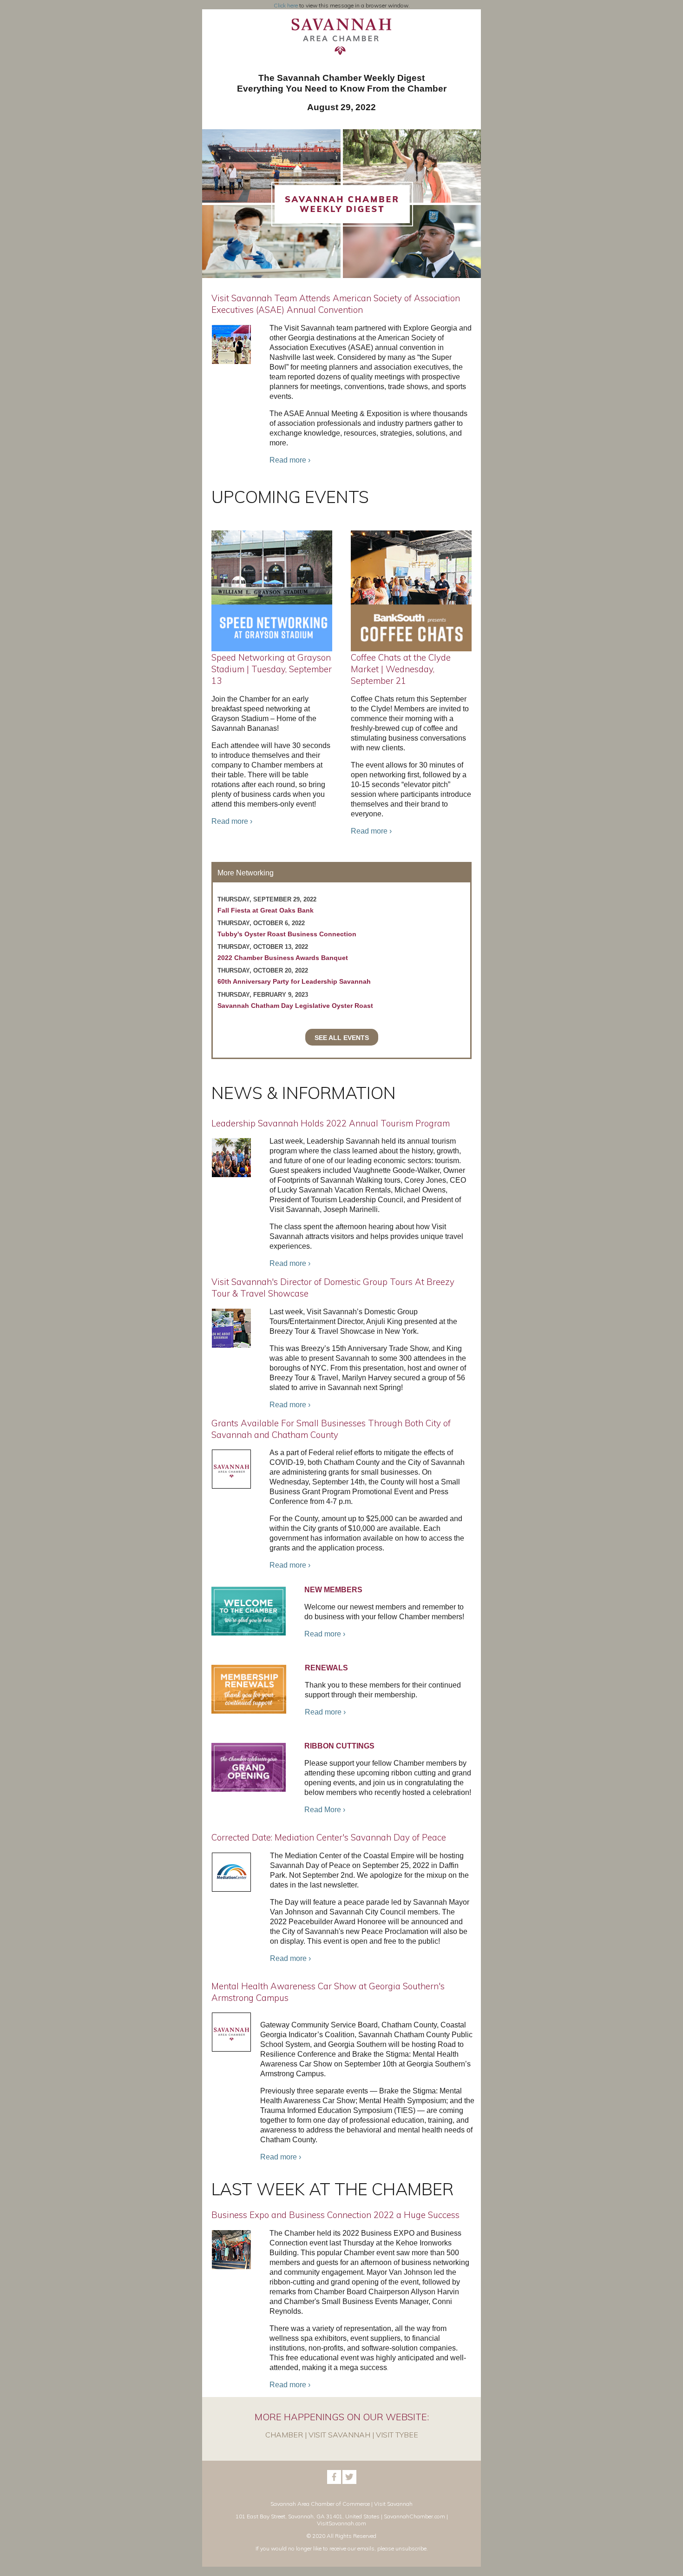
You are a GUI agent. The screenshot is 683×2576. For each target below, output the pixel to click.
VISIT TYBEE (397, 2435)
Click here (286, 5)
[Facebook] (334, 2482)
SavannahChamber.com (414, 2516)
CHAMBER (284, 2435)
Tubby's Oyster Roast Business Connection (287, 934)
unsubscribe (411, 2548)
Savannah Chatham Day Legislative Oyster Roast (295, 1006)
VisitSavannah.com (341, 2523)
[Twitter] (349, 2482)
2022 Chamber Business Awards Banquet (283, 958)
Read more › (290, 460)
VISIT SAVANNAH (339, 2435)
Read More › (325, 1810)
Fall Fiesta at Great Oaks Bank (266, 910)
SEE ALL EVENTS (342, 1038)
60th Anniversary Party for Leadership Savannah (294, 981)
